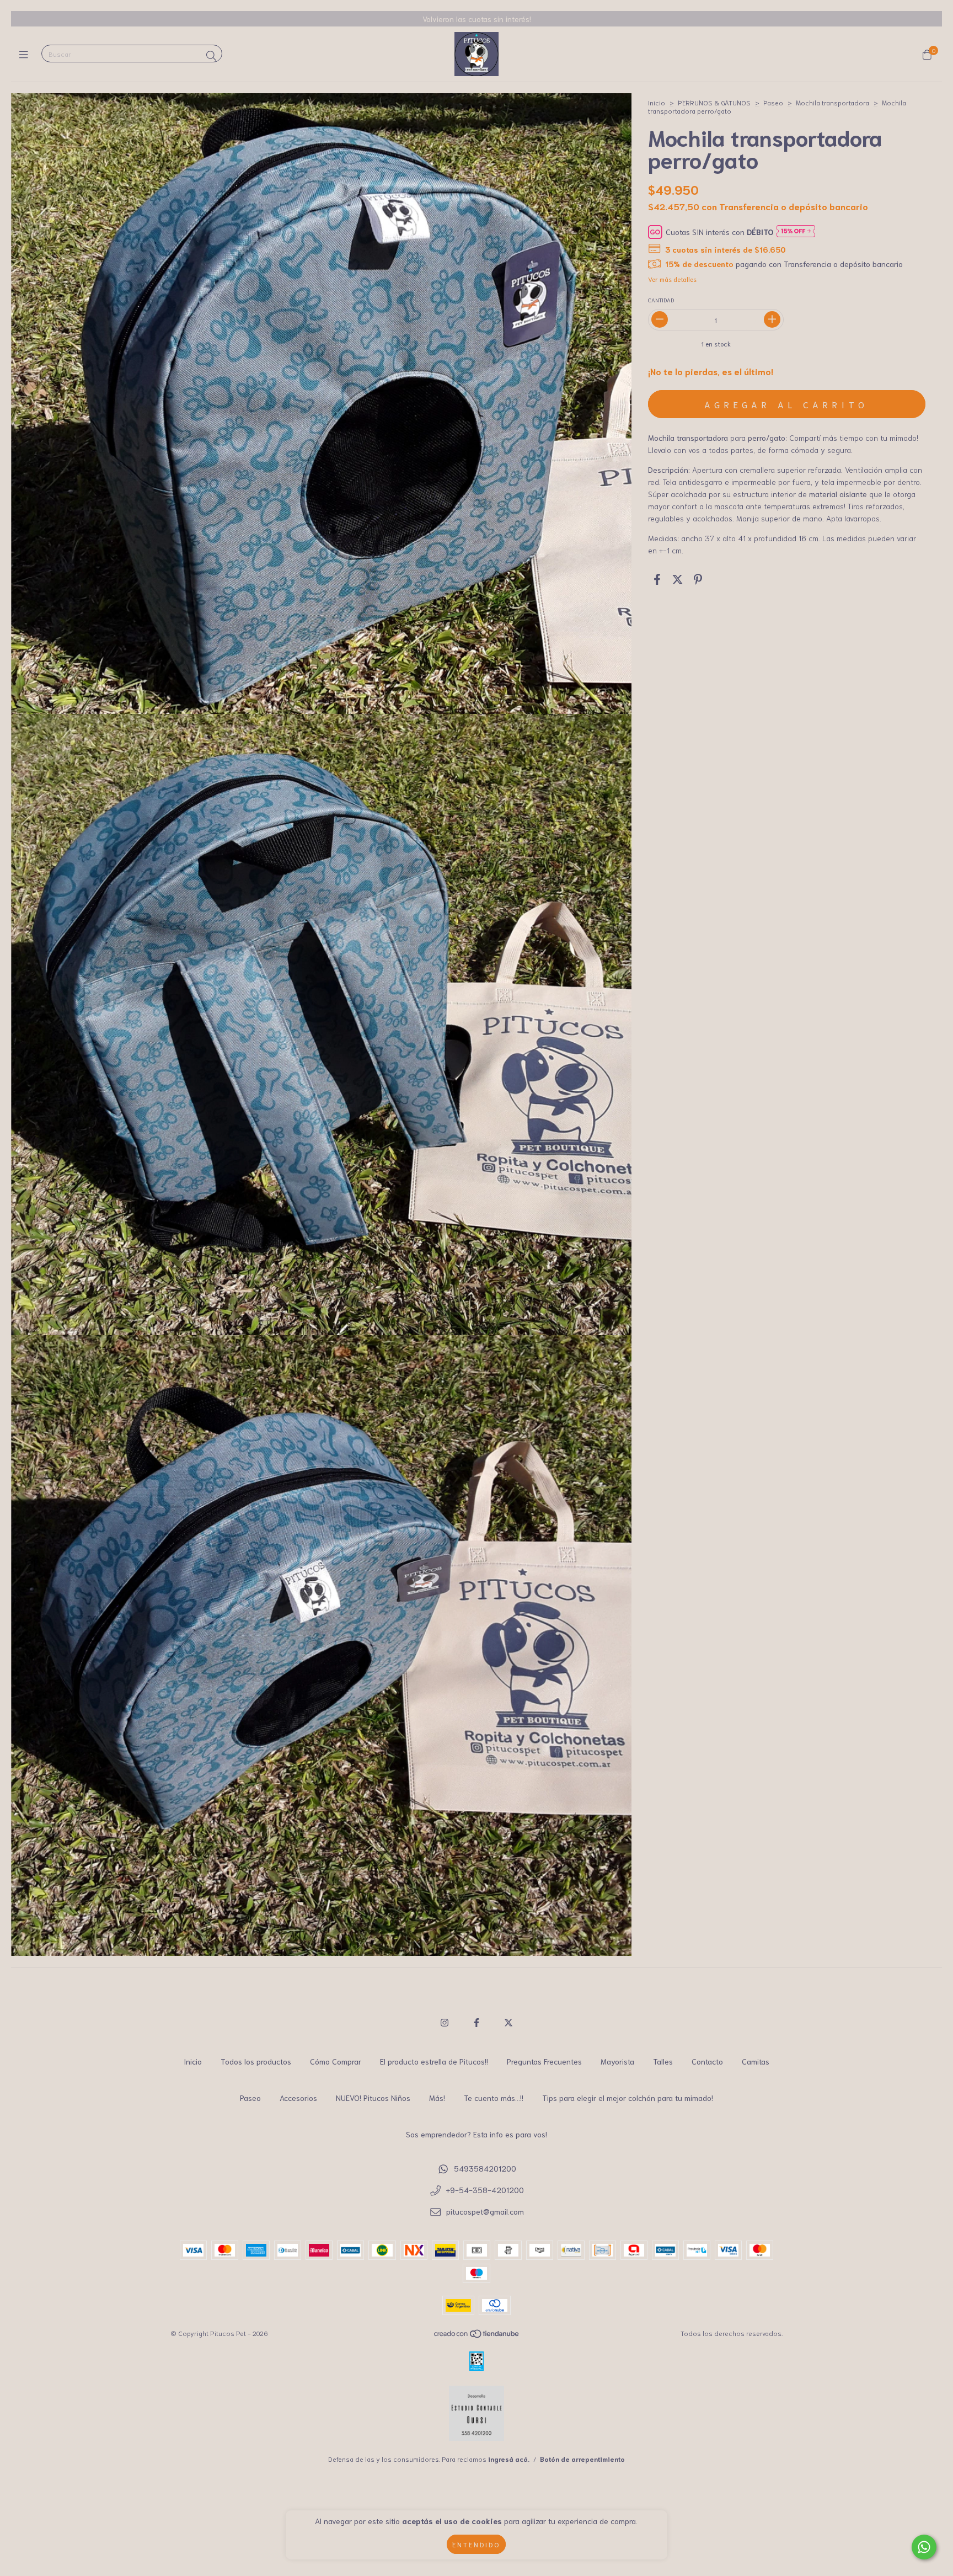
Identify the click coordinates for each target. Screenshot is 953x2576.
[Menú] (26, 54)
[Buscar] (211, 55)
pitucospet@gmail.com (485, 2211)
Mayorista (617, 2061)
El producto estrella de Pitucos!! (434, 2061)
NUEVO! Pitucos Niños (373, 2098)
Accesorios (298, 2098)
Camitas (756, 2061)
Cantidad (661, 300)
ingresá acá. (509, 2459)
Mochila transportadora (832, 102)
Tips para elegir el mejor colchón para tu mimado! (628, 2098)
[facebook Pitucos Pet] (476, 2022)
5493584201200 (485, 2168)
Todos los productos (256, 2061)
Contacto (707, 2061)
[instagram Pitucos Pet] (445, 2022)
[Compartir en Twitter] (678, 579)
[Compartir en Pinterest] (698, 579)
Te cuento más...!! (494, 2098)
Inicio (657, 102)
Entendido (476, 2544)
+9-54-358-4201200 (485, 2190)
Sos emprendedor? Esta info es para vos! (476, 2134)
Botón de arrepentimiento (582, 2459)
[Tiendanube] (477, 2335)
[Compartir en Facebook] (657, 579)
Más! (437, 2098)
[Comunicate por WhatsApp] (924, 2547)
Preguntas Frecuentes (544, 2061)
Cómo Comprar (336, 2061)
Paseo (773, 102)
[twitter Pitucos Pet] (508, 2022)
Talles (663, 2061)
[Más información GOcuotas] (796, 232)
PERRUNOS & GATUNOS (714, 102)
